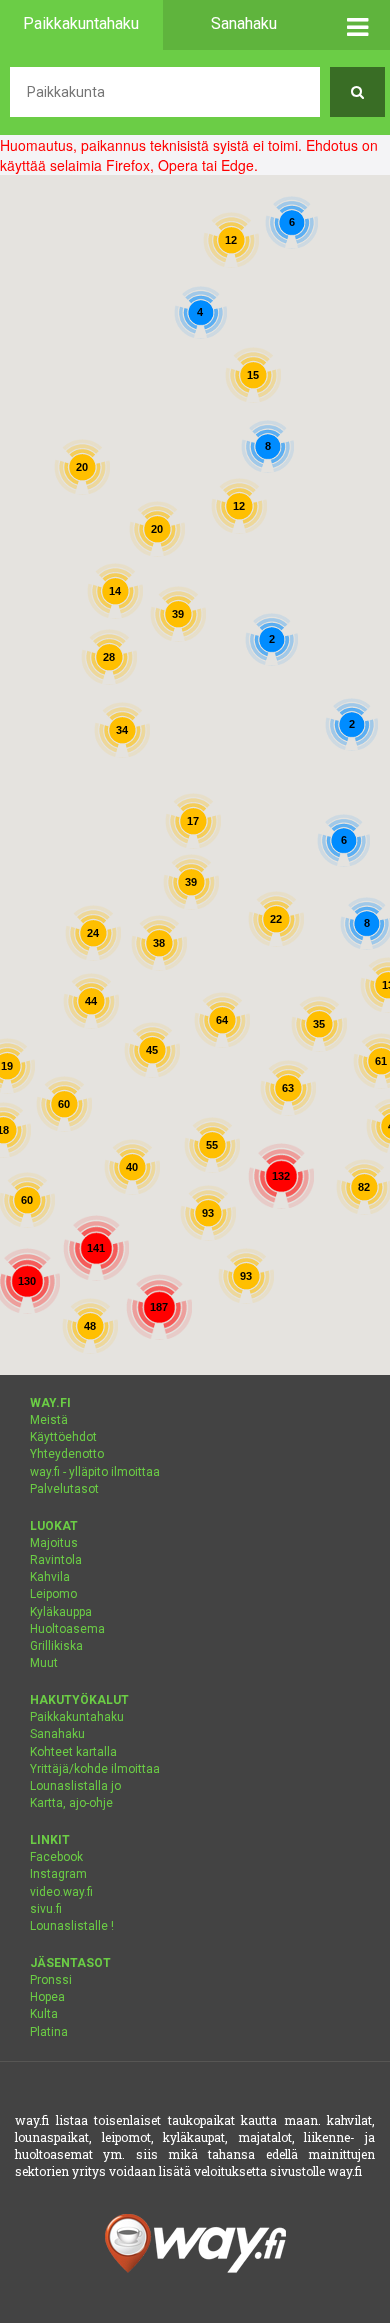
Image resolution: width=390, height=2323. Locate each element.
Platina (49, 2032)
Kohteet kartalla (73, 1752)
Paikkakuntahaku (77, 1717)
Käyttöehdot (63, 1437)
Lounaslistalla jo (75, 1786)
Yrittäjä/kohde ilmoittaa (95, 1769)
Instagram (58, 1874)
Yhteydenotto (67, 1454)
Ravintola (56, 1560)
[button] (357, 25)
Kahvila (50, 1577)
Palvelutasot (64, 1489)
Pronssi (51, 1980)
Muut (44, 1663)
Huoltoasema (67, 1629)
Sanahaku (57, 1734)
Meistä (49, 1420)
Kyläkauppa (61, 1612)
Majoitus (54, 1543)
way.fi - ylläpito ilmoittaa (95, 1472)
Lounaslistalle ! (72, 1926)
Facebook (56, 1857)
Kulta (44, 2014)
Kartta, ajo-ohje (71, 1803)
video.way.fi (61, 1892)
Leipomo (53, 1594)
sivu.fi (46, 1909)
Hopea (47, 1997)
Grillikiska (56, 1646)
